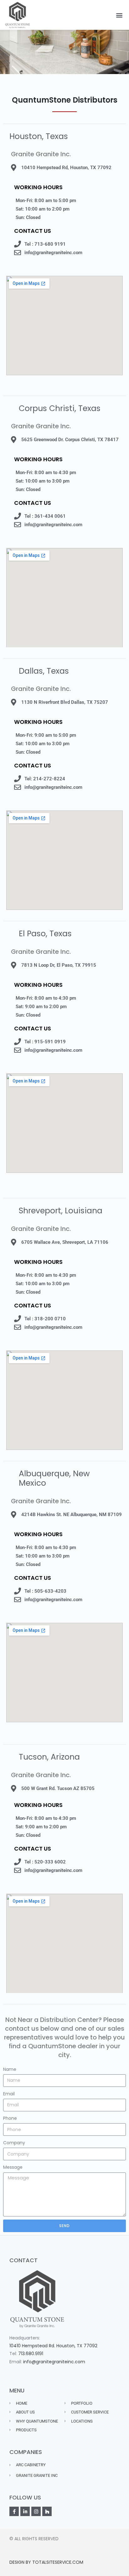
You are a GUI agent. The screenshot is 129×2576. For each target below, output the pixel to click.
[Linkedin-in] (25, 2511)
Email (9, 2094)
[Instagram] (36, 2511)
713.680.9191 (31, 2354)
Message (13, 2167)
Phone (10, 2118)
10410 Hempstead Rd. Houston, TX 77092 (53, 2346)
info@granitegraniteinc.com (54, 2362)
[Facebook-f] (14, 2511)
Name (10, 2069)
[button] (119, 15)
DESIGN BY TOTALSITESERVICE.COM (46, 2562)
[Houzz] (47, 2511)
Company (14, 2143)
